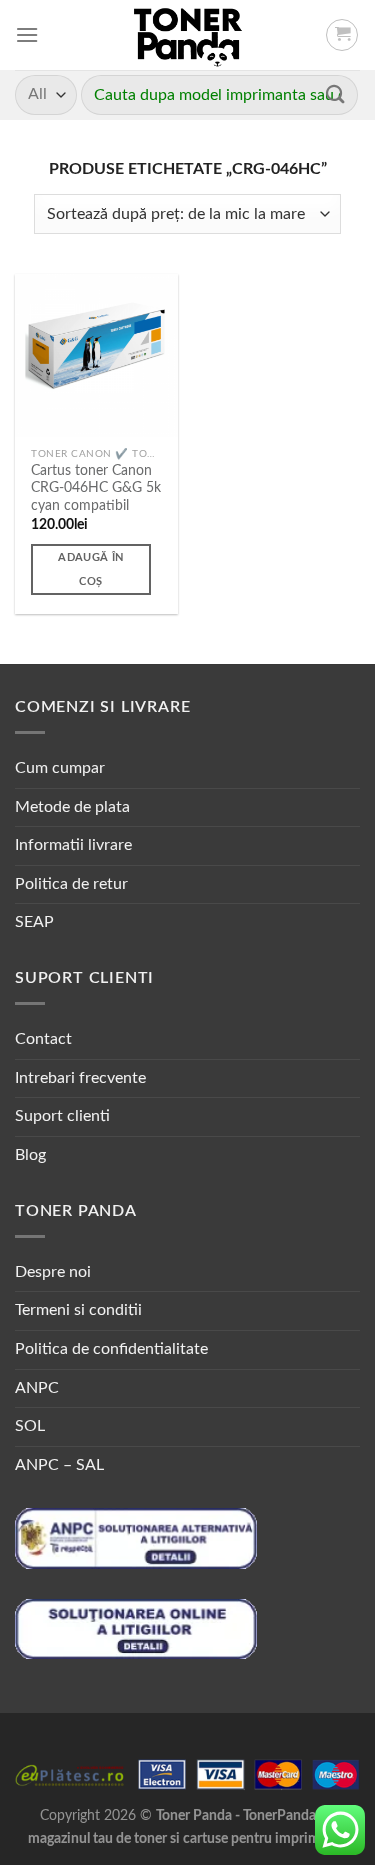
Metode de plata (72, 807)
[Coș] (342, 35)
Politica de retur (71, 884)
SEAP (34, 922)
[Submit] (336, 94)
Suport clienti (62, 1116)
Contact (43, 1039)
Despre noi (53, 1272)
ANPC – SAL (59, 1465)
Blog (30, 1155)
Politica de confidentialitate (111, 1349)
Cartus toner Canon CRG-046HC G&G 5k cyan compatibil (96, 488)
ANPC (37, 1388)
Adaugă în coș (90, 569)
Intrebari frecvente (80, 1078)
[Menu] (27, 34)
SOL (30, 1426)
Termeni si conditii (78, 1310)
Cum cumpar (60, 768)
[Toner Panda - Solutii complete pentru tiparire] (187, 35)
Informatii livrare (73, 845)
